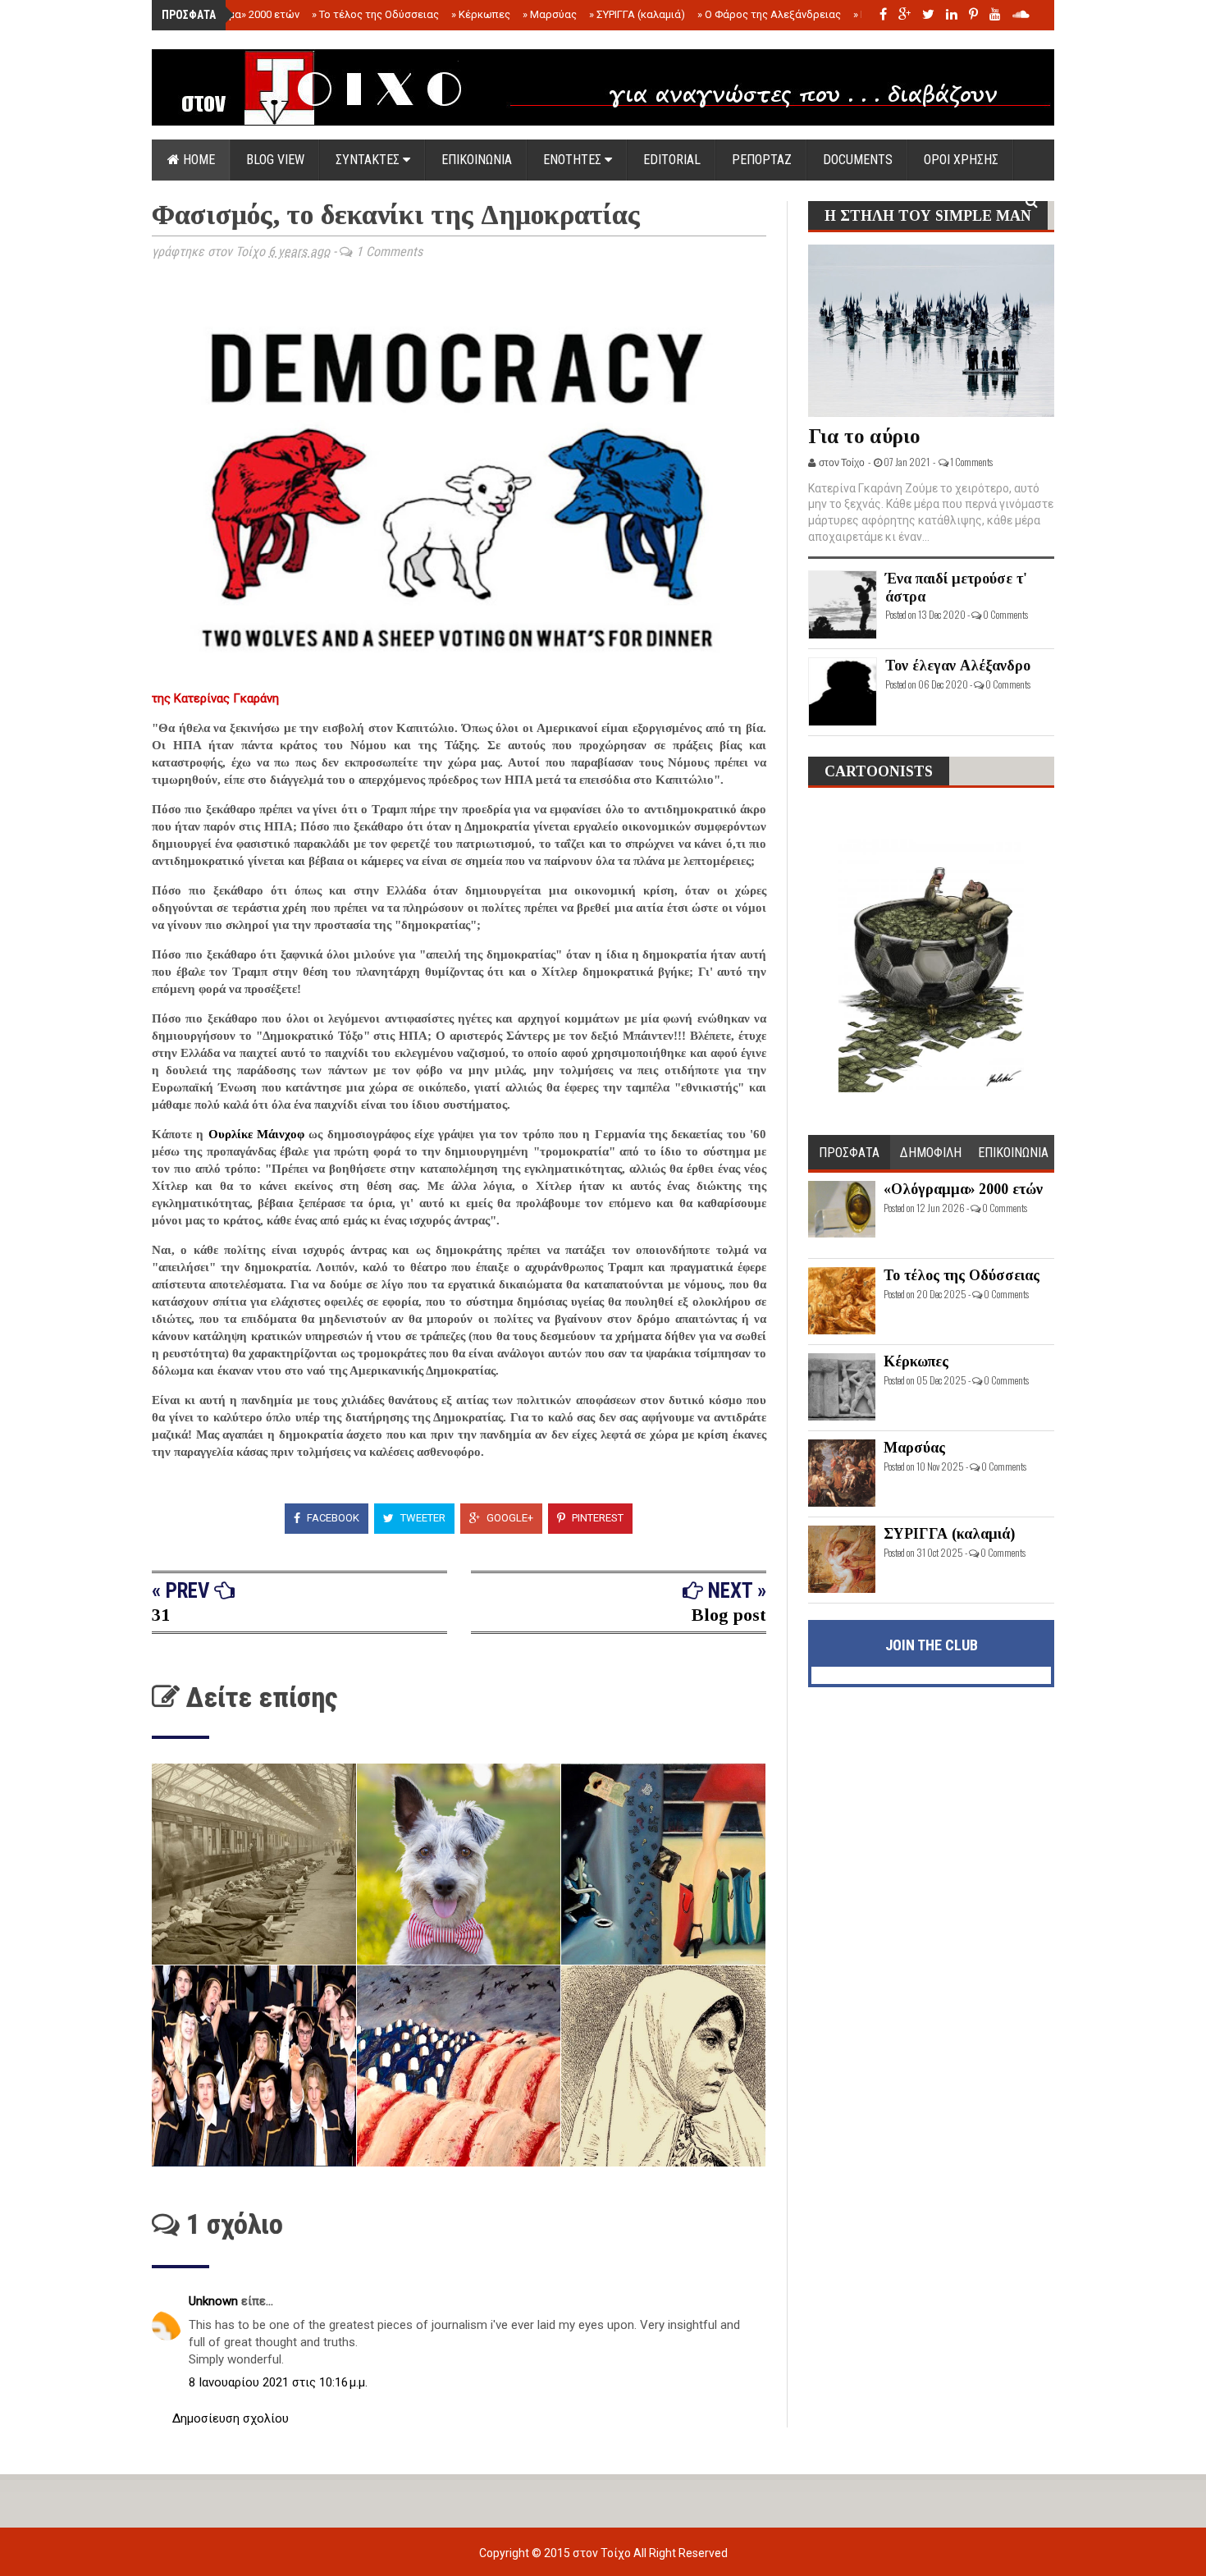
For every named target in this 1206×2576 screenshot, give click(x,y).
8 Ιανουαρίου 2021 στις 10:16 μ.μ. (278, 2382)
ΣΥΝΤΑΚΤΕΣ (369, 160)
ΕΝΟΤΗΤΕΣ (574, 160)
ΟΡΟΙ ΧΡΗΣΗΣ (961, 160)
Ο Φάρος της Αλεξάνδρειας (769, 14)
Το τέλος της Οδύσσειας (375, 14)
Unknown (215, 2301)
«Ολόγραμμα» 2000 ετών (236, 14)
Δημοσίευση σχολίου (231, 2418)
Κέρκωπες (481, 14)
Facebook (332, 1518)
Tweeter (422, 1518)
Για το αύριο (864, 436)
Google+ (509, 1518)
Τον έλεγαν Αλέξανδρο (958, 666)
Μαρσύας (550, 14)
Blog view (275, 160)
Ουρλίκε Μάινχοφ (256, 1134)
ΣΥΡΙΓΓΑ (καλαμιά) (637, 14)
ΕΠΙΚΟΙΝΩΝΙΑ (477, 160)
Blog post (729, 1615)
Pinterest (596, 1518)
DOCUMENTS (858, 160)
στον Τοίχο (603, 2553)
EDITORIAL (672, 160)
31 (161, 1615)
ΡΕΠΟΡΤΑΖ (762, 160)
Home (197, 160)
